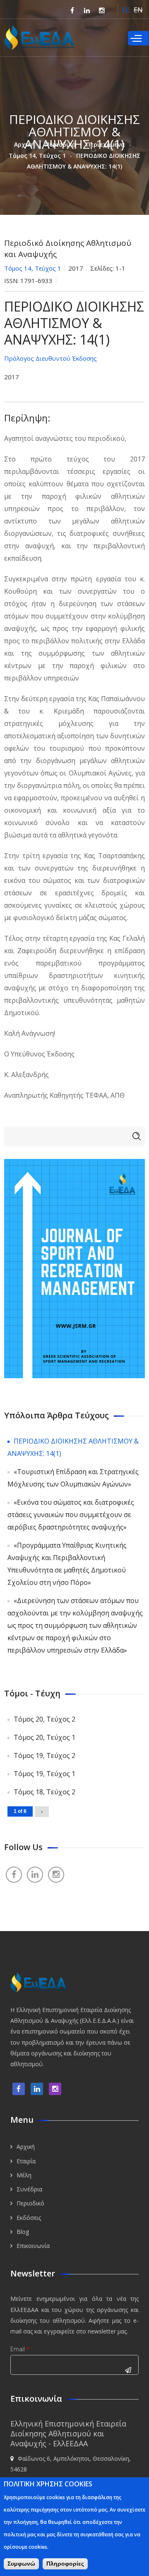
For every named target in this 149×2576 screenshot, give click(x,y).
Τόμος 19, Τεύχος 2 (44, 1755)
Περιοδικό (60, 144)
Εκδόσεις (29, 2218)
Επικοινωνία (33, 2246)
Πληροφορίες (65, 2564)
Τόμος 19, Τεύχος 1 (44, 1774)
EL (126, 10)
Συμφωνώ (21, 2564)
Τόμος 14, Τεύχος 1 (37, 156)
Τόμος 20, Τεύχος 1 (44, 1737)
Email (20, 2349)
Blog (23, 2232)
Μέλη (24, 2175)
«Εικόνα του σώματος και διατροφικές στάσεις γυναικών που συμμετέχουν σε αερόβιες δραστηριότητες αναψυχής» (71, 1515)
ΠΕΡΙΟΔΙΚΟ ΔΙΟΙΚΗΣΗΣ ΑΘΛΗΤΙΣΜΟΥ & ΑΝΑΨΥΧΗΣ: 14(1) (73, 1447)
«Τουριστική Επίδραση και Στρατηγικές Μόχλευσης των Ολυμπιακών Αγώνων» (73, 1478)
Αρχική (24, 144)
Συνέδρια (29, 2189)
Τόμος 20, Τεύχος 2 (44, 1719)
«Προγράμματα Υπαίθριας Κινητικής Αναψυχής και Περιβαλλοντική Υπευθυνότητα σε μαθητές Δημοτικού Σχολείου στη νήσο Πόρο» (67, 1564)
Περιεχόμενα (106, 144)
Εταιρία (26, 2161)
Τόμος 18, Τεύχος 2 (44, 1792)
